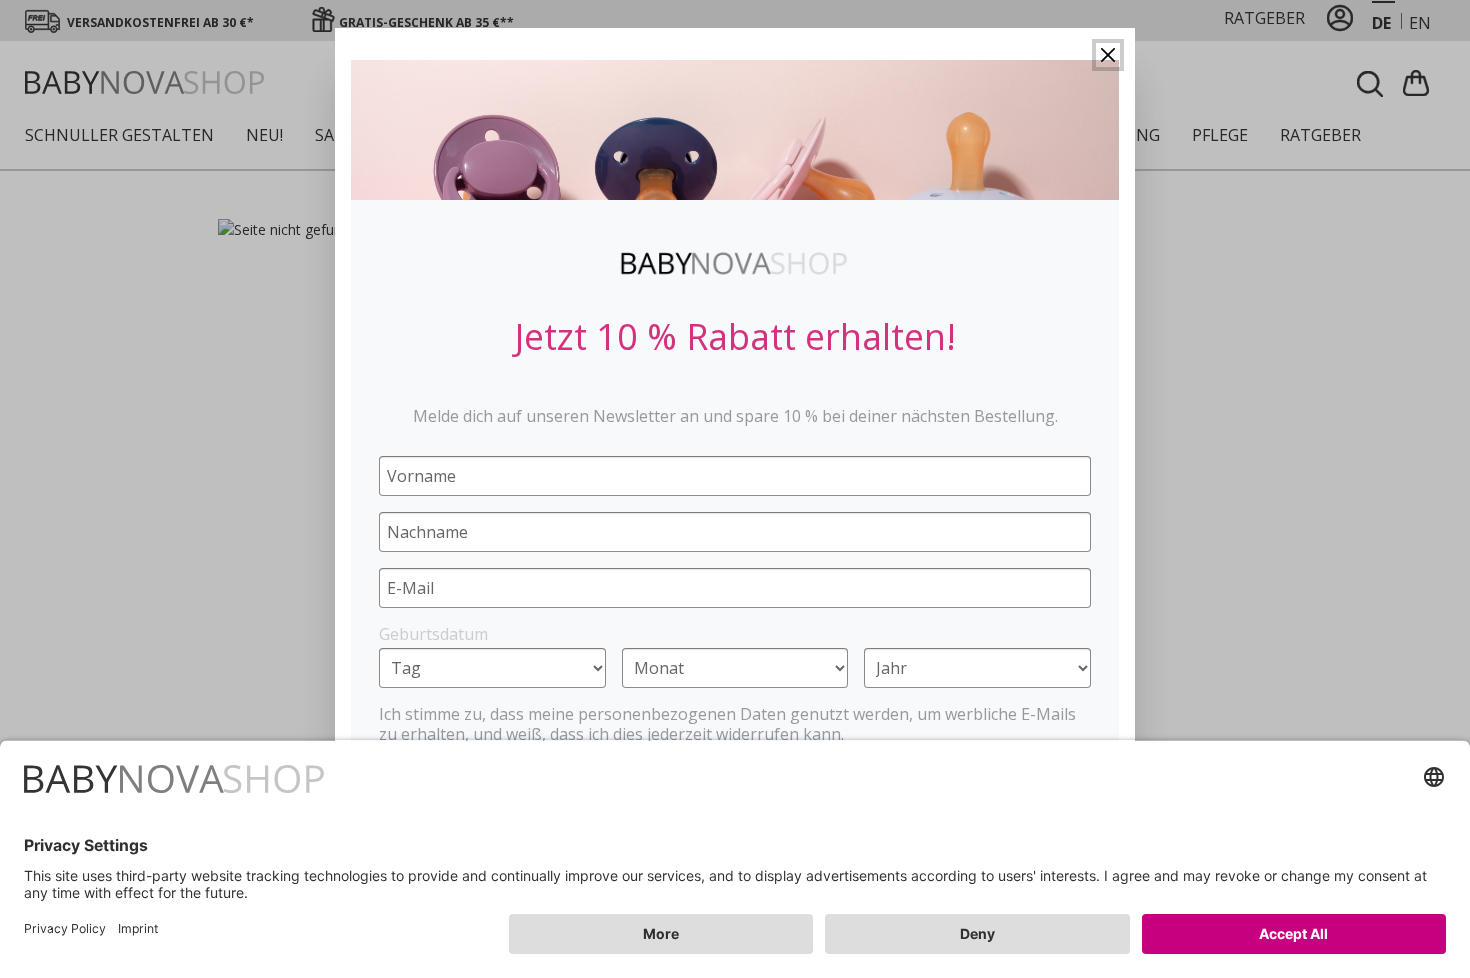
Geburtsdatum (433, 634)
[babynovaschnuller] (735, 130)
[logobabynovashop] (734, 263)
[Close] (1108, 55)
